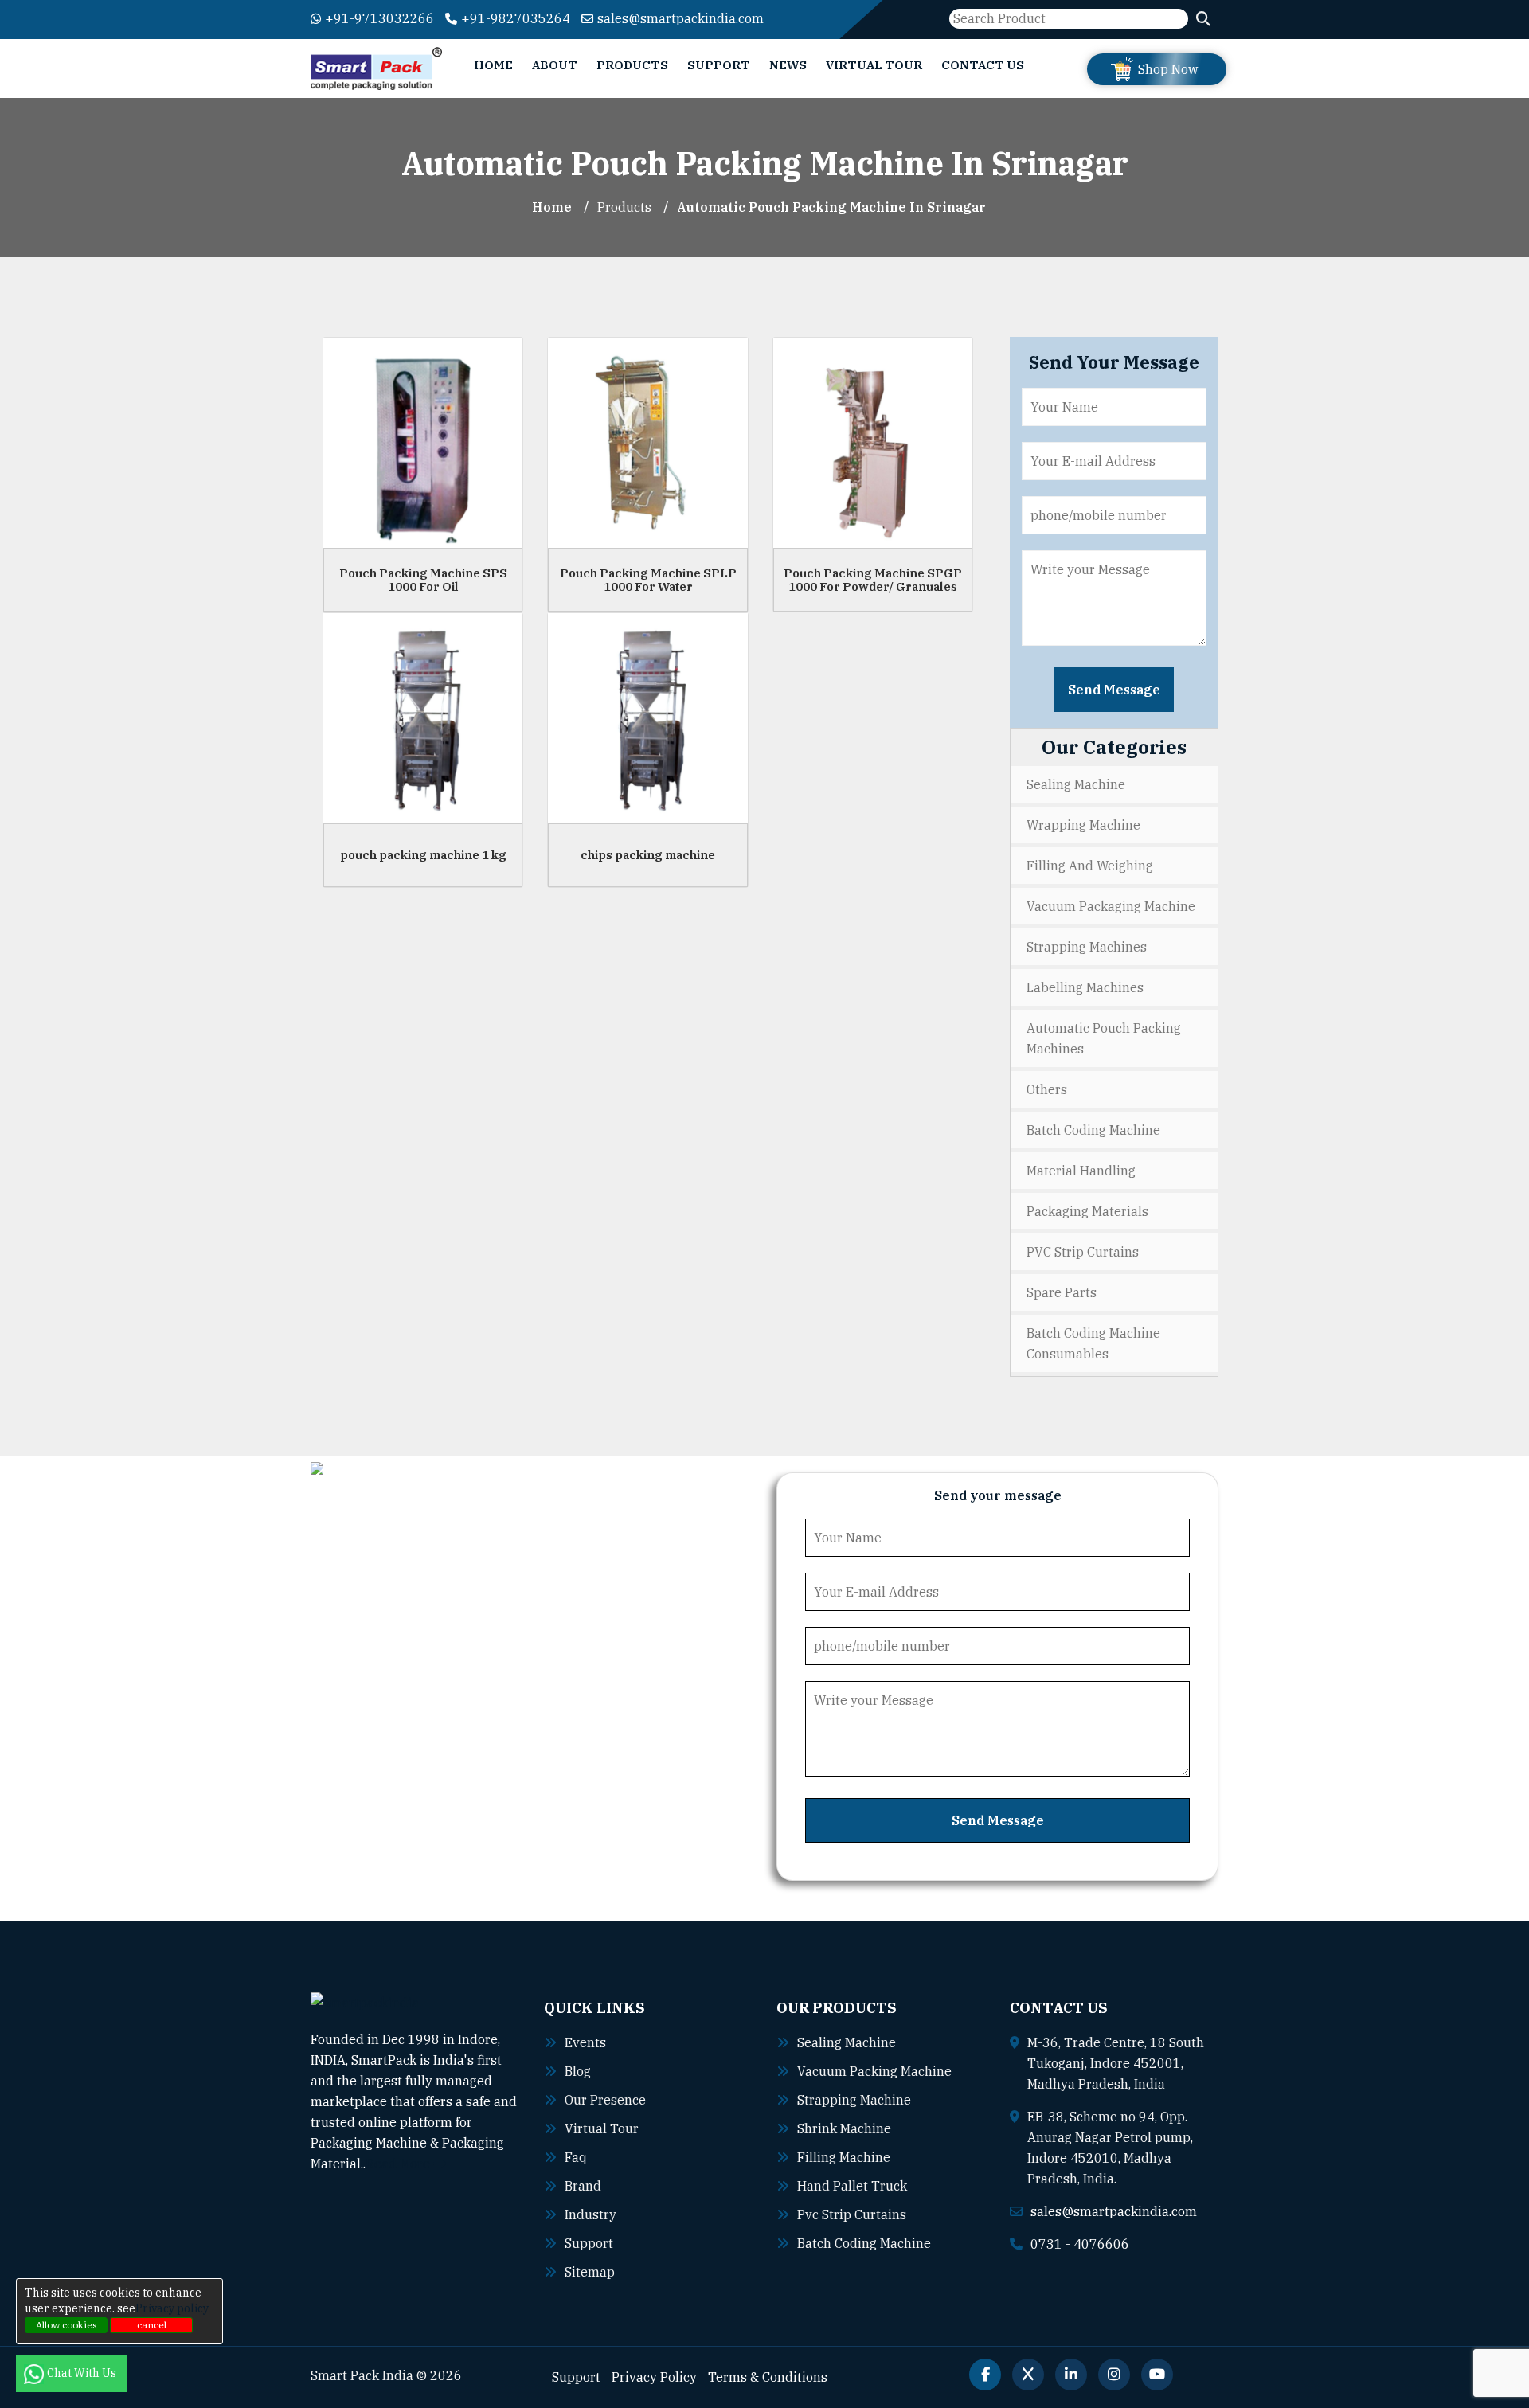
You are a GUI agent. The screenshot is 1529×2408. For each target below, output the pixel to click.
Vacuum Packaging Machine (1111, 906)
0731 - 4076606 (1080, 2244)
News (788, 65)
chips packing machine (648, 855)
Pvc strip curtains (852, 2214)
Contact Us (983, 65)
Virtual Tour (874, 65)
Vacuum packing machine (874, 2071)
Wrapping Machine (1083, 825)
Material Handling (1081, 1171)
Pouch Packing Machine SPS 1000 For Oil (423, 580)
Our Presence (605, 2100)
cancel (152, 2325)
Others (1047, 1089)
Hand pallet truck (852, 2186)
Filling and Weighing (1090, 866)
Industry (590, 2214)
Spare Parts (1062, 1292)
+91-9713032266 (379, 18)
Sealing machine (847, 2042)
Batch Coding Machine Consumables (1093, 1343)
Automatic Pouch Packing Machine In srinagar (831, 207)
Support (719, 65)
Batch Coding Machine (1093, 1130)
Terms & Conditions (768, 2377)
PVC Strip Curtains (1083, 1252)
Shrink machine (844, 2128)
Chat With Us (83, 2373)
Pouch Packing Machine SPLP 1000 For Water (648, 580)
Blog (578, 2071)
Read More (399, 2164)
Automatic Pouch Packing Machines (1104, 1038)
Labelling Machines (1085, 987)
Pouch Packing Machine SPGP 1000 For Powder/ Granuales (873, 580)
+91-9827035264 (516, 18)
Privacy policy (172, 2308)
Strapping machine (854, 2100)
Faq (576, 2157)
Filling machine (844, 2157)
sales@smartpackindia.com (680, 18)
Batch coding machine (864, 2243)
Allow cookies (66, 2325)
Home (493, 65)
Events (585, 2042)
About (555, 65)
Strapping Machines (1087, 947)
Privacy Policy (654, 2377)
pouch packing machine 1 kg (423, 855)
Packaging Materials (1087, 1211)
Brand (583, 2186)
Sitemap (590, 2272)
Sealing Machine (1076, 784)
